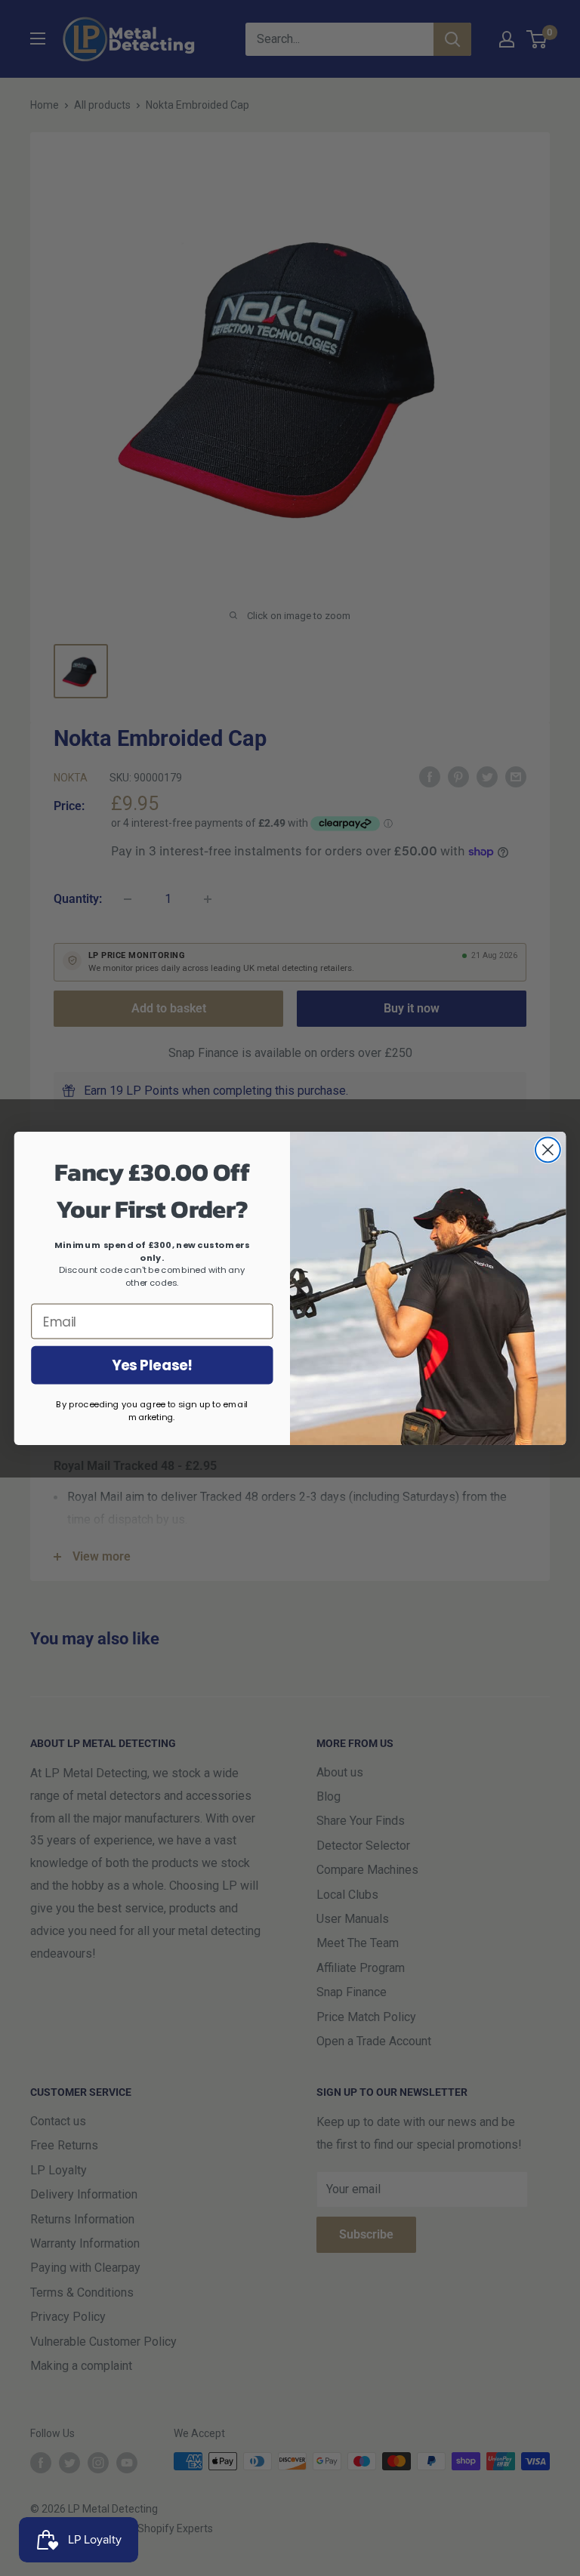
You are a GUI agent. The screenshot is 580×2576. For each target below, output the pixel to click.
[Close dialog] (548, 1149)
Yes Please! (152, 1365)
